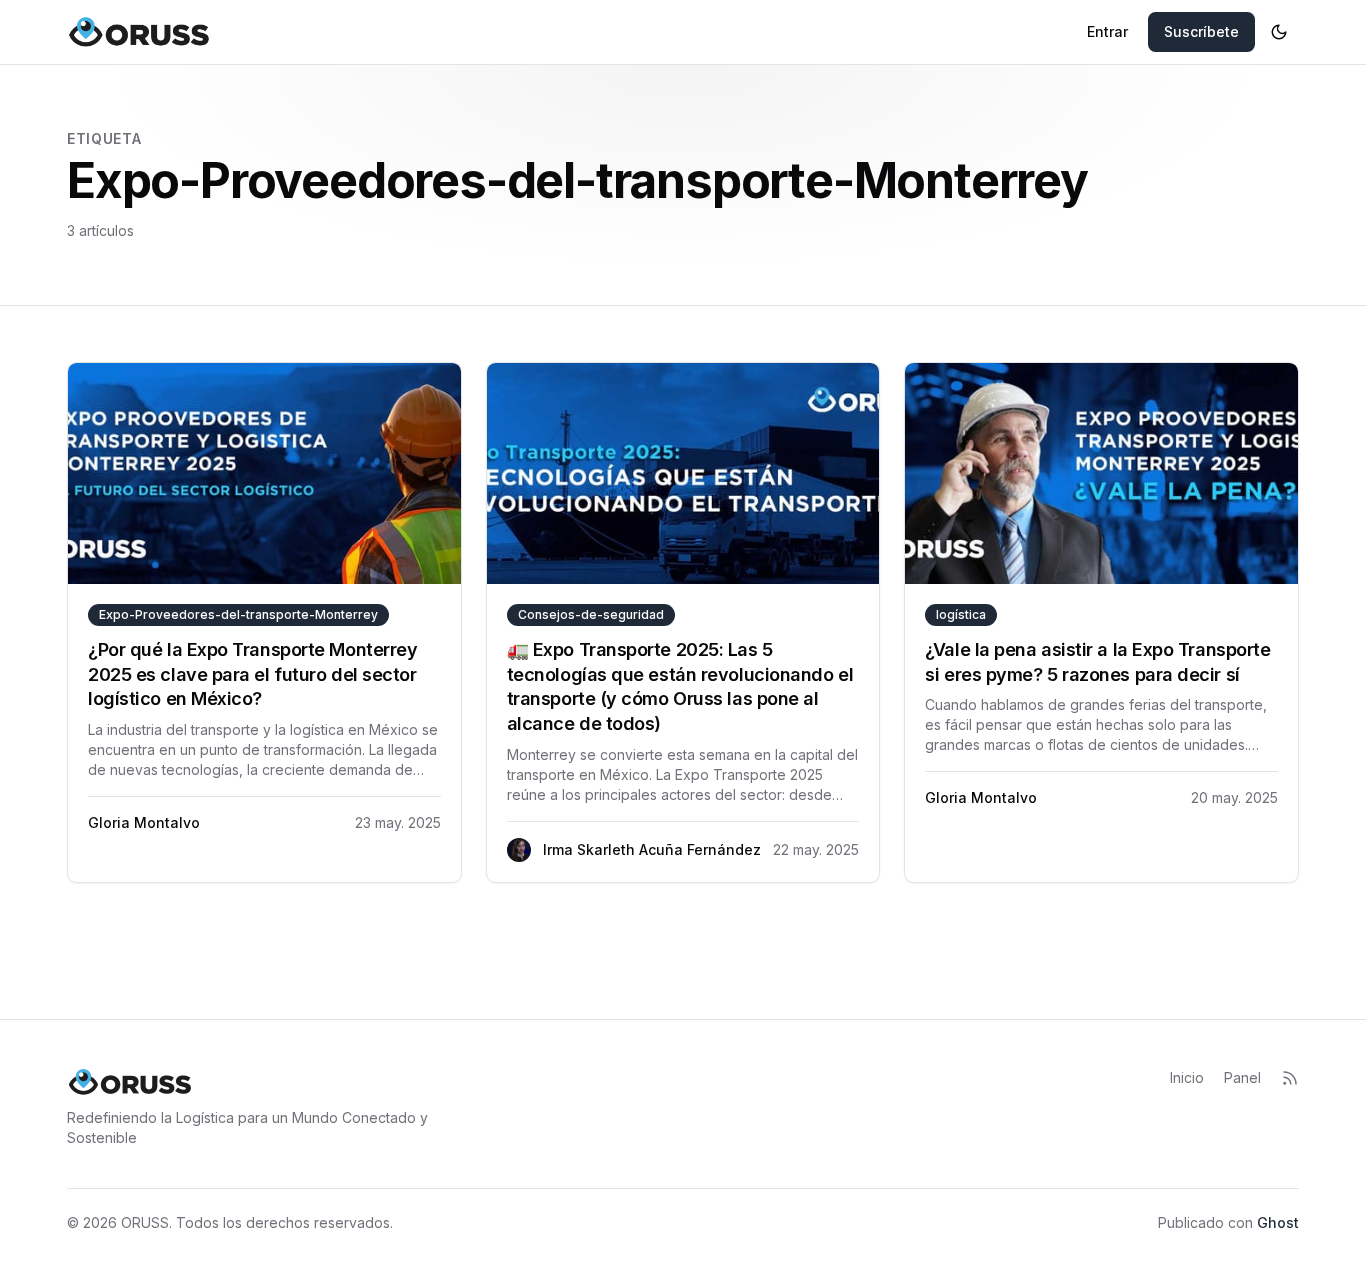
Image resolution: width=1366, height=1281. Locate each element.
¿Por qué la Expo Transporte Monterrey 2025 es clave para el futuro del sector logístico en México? (252, 674)
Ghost (1278, 1222)
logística (961, 614)
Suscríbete (1201, 31)
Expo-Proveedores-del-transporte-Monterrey (238, 614)
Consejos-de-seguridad (591, 614)
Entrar (1107, 31)
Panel (1242, 1077)
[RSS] (1290, 1078)
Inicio (1187, 1077)
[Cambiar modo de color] (1279, 32)
